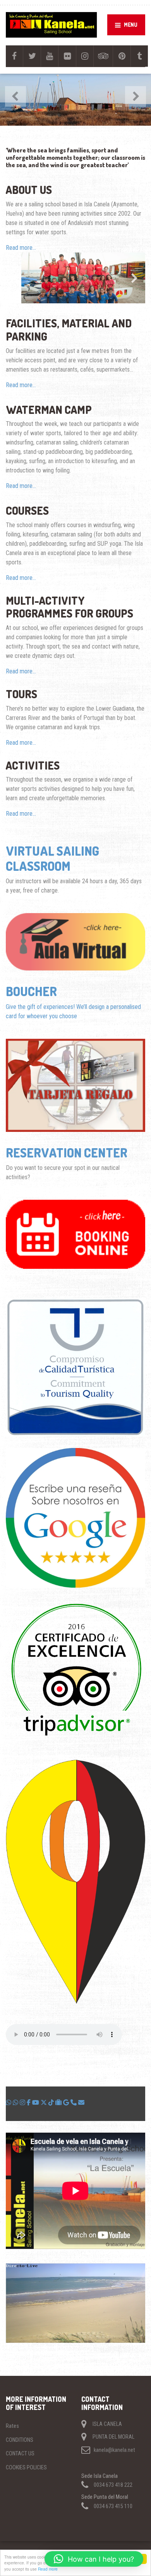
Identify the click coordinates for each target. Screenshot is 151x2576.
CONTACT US (20, 2453)
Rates (12, 2426)
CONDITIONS (20, 2440)
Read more (48, 2569)
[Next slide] (134, 278)
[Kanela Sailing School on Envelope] (81, 2103)
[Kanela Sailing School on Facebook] (29, 2103)
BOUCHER (31, 991)
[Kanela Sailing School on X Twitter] (45, 2103)
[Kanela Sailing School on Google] (67, 2103)
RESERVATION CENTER (67, 1153)
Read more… (21, 248)
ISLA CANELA (107, 2424)
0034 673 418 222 (113, 2485)
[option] (75, 100)
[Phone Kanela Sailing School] (74, 2103)
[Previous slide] (17, 278)
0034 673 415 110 (113, 2506)
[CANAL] (9, 2103)
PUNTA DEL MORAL (113, 2437)
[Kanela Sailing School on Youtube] (36, 2103)
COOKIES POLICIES (26, 2467)
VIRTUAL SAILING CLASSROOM (52, 858)
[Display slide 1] (20, 291)
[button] (94, 2559)
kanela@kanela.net (114, 2450)
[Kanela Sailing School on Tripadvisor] (59, 2103)
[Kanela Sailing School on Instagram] (23, 2103)
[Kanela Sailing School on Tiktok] (52, 2103)
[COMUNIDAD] (16, 2103)
